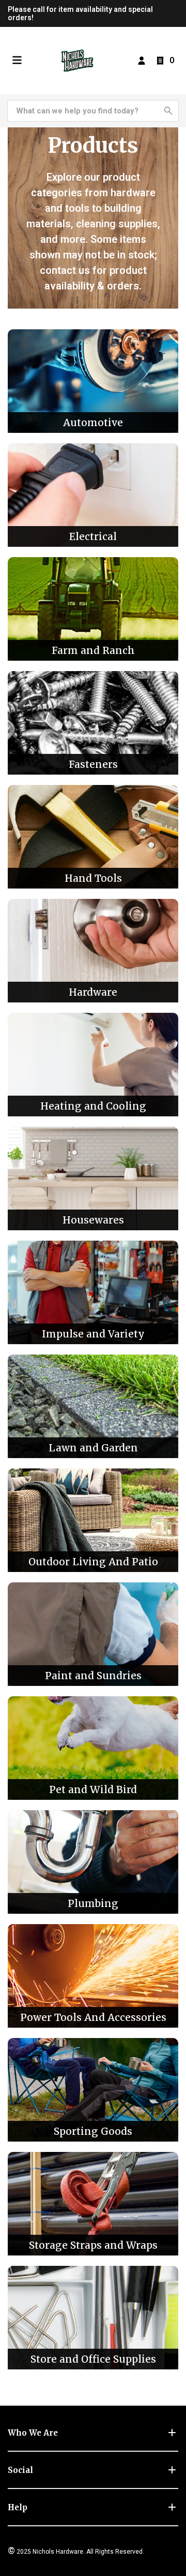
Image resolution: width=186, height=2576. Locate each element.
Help (18, 2507)
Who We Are (33, 2433)
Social (20, 2470)
